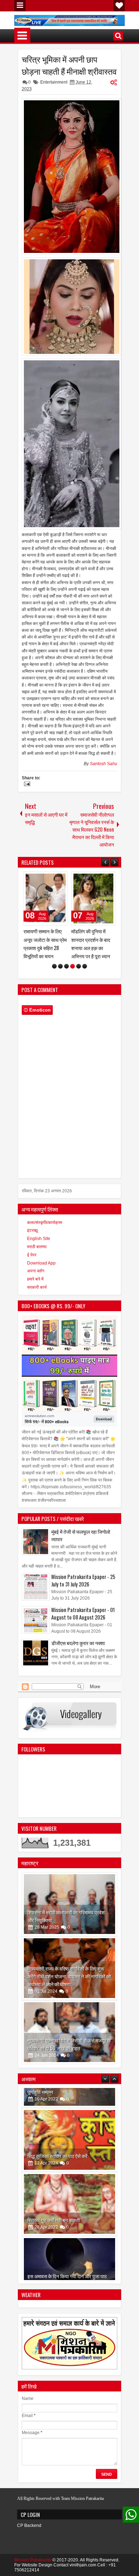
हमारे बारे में (35, 1279)
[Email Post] (26, 785)
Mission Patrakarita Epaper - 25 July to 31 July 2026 (83, 1580)
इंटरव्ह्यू (32, 1230)
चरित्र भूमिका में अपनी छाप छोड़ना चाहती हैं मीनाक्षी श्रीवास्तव (69, 65)
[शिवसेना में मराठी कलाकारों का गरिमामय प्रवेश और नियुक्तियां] (69, 1904)
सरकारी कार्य (37, 1287)
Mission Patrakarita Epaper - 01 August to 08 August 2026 (83, 1613)
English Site (39, 1239)
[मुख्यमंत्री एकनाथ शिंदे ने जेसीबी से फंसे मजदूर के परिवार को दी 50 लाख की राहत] (69, 2032)
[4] (73, 966)
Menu (20, 6)
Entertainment (54, 82)
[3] (66, 966)
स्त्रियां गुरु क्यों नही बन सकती (54, 2200)
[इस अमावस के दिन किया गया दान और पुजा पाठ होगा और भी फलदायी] (69, 2248)
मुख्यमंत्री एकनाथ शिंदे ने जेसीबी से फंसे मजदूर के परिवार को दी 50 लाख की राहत (69, 2044)
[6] (85, 966)
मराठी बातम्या (37, 1247)
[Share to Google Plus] (60, 879)
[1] (54, 966)
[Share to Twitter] (52, 879)
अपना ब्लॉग (36, 1271)
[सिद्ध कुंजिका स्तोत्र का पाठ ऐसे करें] (69, 2120)
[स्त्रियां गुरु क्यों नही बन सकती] (69, 2184)
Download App (41, 1263)
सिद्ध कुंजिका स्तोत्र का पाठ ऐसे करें (57, 2136)
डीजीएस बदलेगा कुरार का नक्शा (78, 1643)
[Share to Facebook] (44, 879)
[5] (79, 966)
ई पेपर (32, 1255)
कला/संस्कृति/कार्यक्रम (45, 1223)
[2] (60, 966)
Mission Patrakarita (33, 2560)
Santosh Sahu (104, 764)
